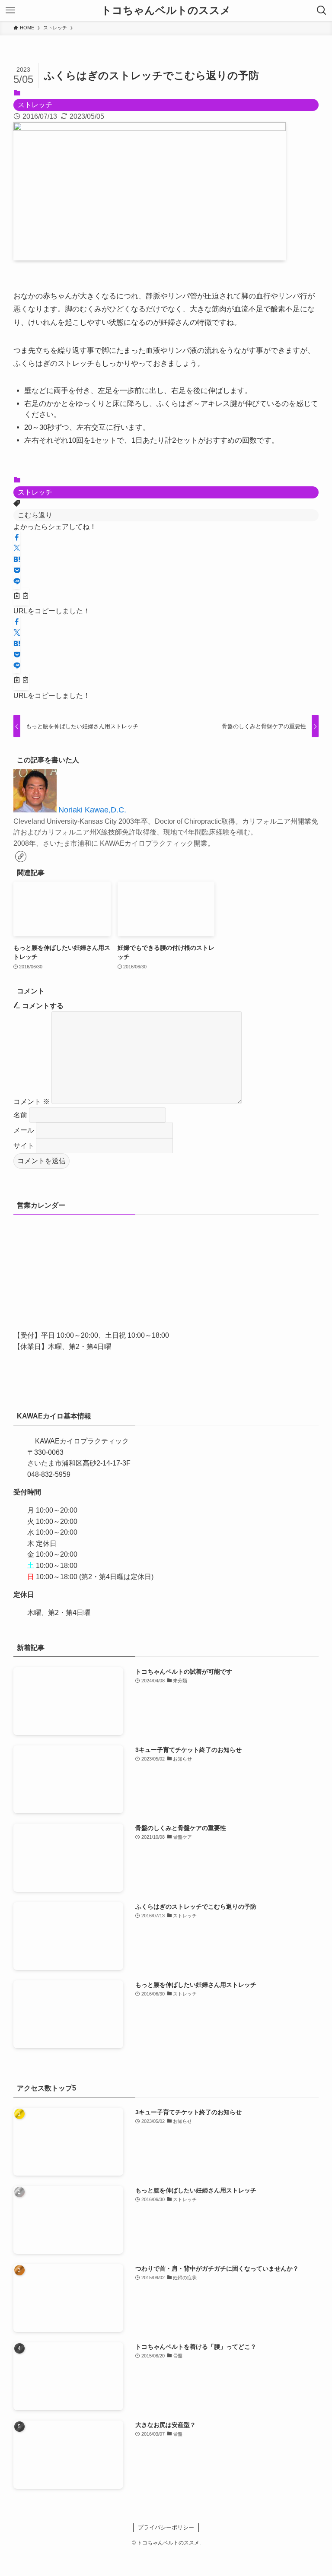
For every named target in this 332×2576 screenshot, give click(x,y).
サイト (24, 1146)
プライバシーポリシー (166, 2527)
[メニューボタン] (10, 10)
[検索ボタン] (322, 10)
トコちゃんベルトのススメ (166, 10)
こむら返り (35, 515)
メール (24, 1130)
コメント (32, 1102)
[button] (17, 538)
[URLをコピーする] (21, 597)
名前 (20, 1115)
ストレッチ (35, 105)
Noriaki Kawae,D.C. (92, 810)
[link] (21, 857)
